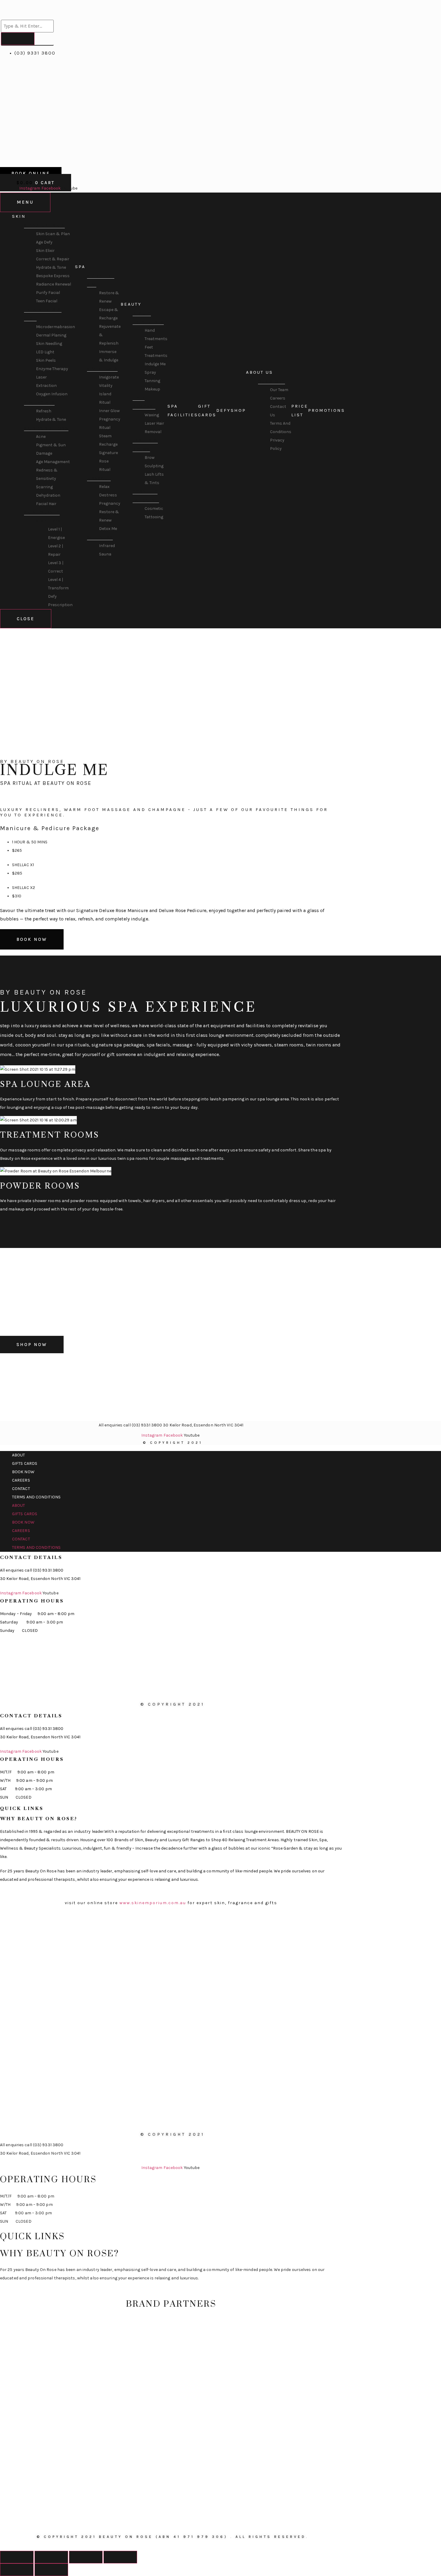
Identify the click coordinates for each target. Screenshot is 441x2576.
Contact (21, 1489)
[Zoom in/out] (120, 2557)
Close (26, 619)
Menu (25, 202)
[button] (166, 797)
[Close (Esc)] (17, 2557)
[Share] (51, 2557)
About (19, 1455)
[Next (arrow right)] (51, 2570)
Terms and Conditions (36, 1497)
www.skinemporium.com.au (153, 1903)
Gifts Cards (25, 1463)
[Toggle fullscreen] (86, 2557)
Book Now (23, 1472)
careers (21, 1480)
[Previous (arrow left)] (17, 2570)
